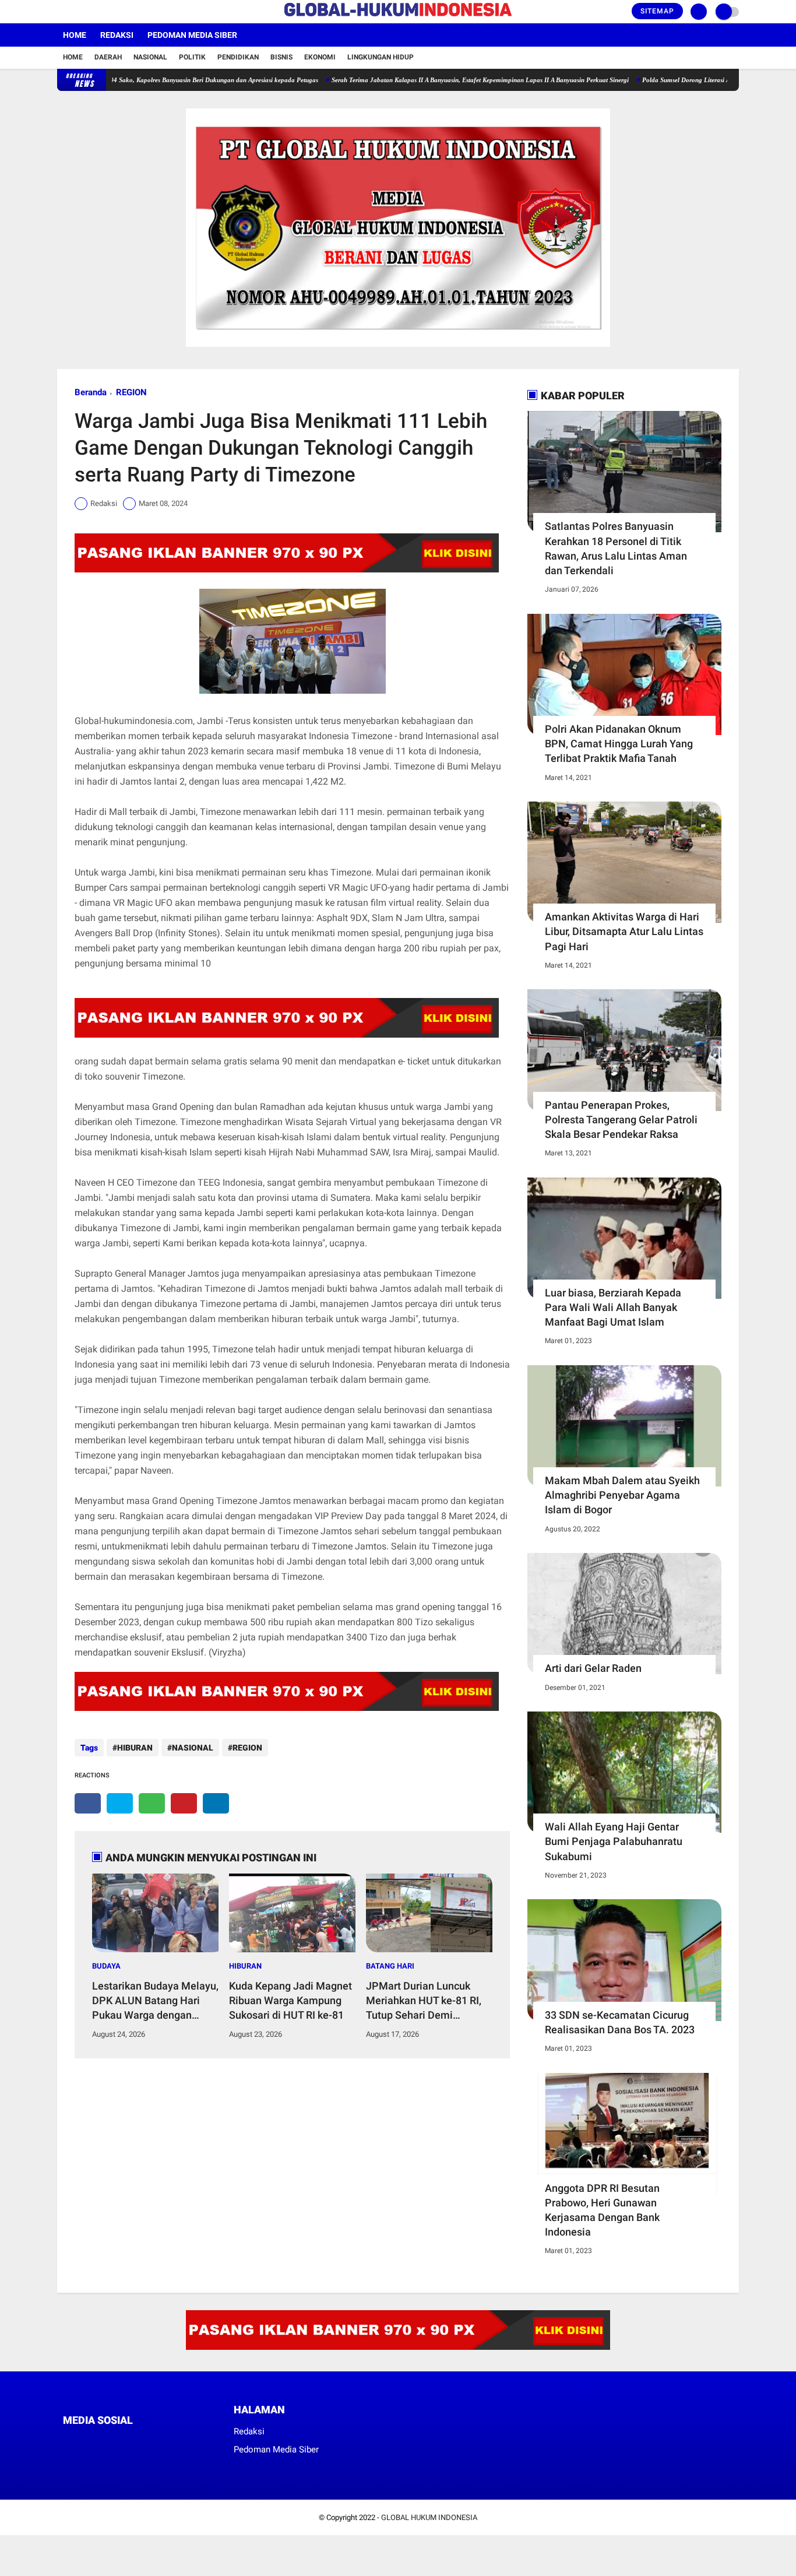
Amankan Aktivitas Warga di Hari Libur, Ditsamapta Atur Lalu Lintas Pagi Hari (624, 931)
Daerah (108, 57)
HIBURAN (135, 1748)
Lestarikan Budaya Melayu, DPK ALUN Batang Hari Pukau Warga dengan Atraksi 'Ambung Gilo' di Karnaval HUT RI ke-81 (155, 2001)
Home (75, 35)
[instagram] (92, 12)
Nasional (150, 57)
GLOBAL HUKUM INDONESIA (429, 2517)
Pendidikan (238, 57)
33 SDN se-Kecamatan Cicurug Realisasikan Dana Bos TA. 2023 (620, 2022)
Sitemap (657, 11)
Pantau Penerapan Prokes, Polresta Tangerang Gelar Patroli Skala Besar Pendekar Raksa (621, 1120)
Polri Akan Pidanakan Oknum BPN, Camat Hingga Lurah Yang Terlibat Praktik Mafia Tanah (619, 744)
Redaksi (117, 35)
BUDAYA (106, 1966)
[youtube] (108, 12)
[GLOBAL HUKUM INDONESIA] (398, 17)
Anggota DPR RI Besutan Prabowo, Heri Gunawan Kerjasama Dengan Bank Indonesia (602, 2210)
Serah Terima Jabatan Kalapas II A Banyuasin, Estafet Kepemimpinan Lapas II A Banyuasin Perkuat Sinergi (430, 80)
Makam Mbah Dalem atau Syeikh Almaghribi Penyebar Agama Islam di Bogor (622, 1495)
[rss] (177, 2442)
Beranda (91, 392)
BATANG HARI (390, 1966)
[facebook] (61, 12)
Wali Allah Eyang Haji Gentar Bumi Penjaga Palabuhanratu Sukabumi (614, 1841)
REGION (131, 392)
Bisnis (281, 57)
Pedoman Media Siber (192, 35)
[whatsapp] (152, 1803)
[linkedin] (216, 1803)
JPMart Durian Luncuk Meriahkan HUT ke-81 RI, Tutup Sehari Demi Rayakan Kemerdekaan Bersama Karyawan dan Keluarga (424, 2001)
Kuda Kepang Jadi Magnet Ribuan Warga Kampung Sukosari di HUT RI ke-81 (290, 2000)
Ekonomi (320, 57)
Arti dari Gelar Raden (593, 1668)
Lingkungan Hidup (381, 57)
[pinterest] (184, 1803)
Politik (192, 57)
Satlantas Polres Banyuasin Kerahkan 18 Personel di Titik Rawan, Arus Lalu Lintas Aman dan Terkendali (616, 548)
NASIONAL (193, 1748)
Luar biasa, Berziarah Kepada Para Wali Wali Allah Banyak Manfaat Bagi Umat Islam (613, 1307)
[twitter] (76, 12)
